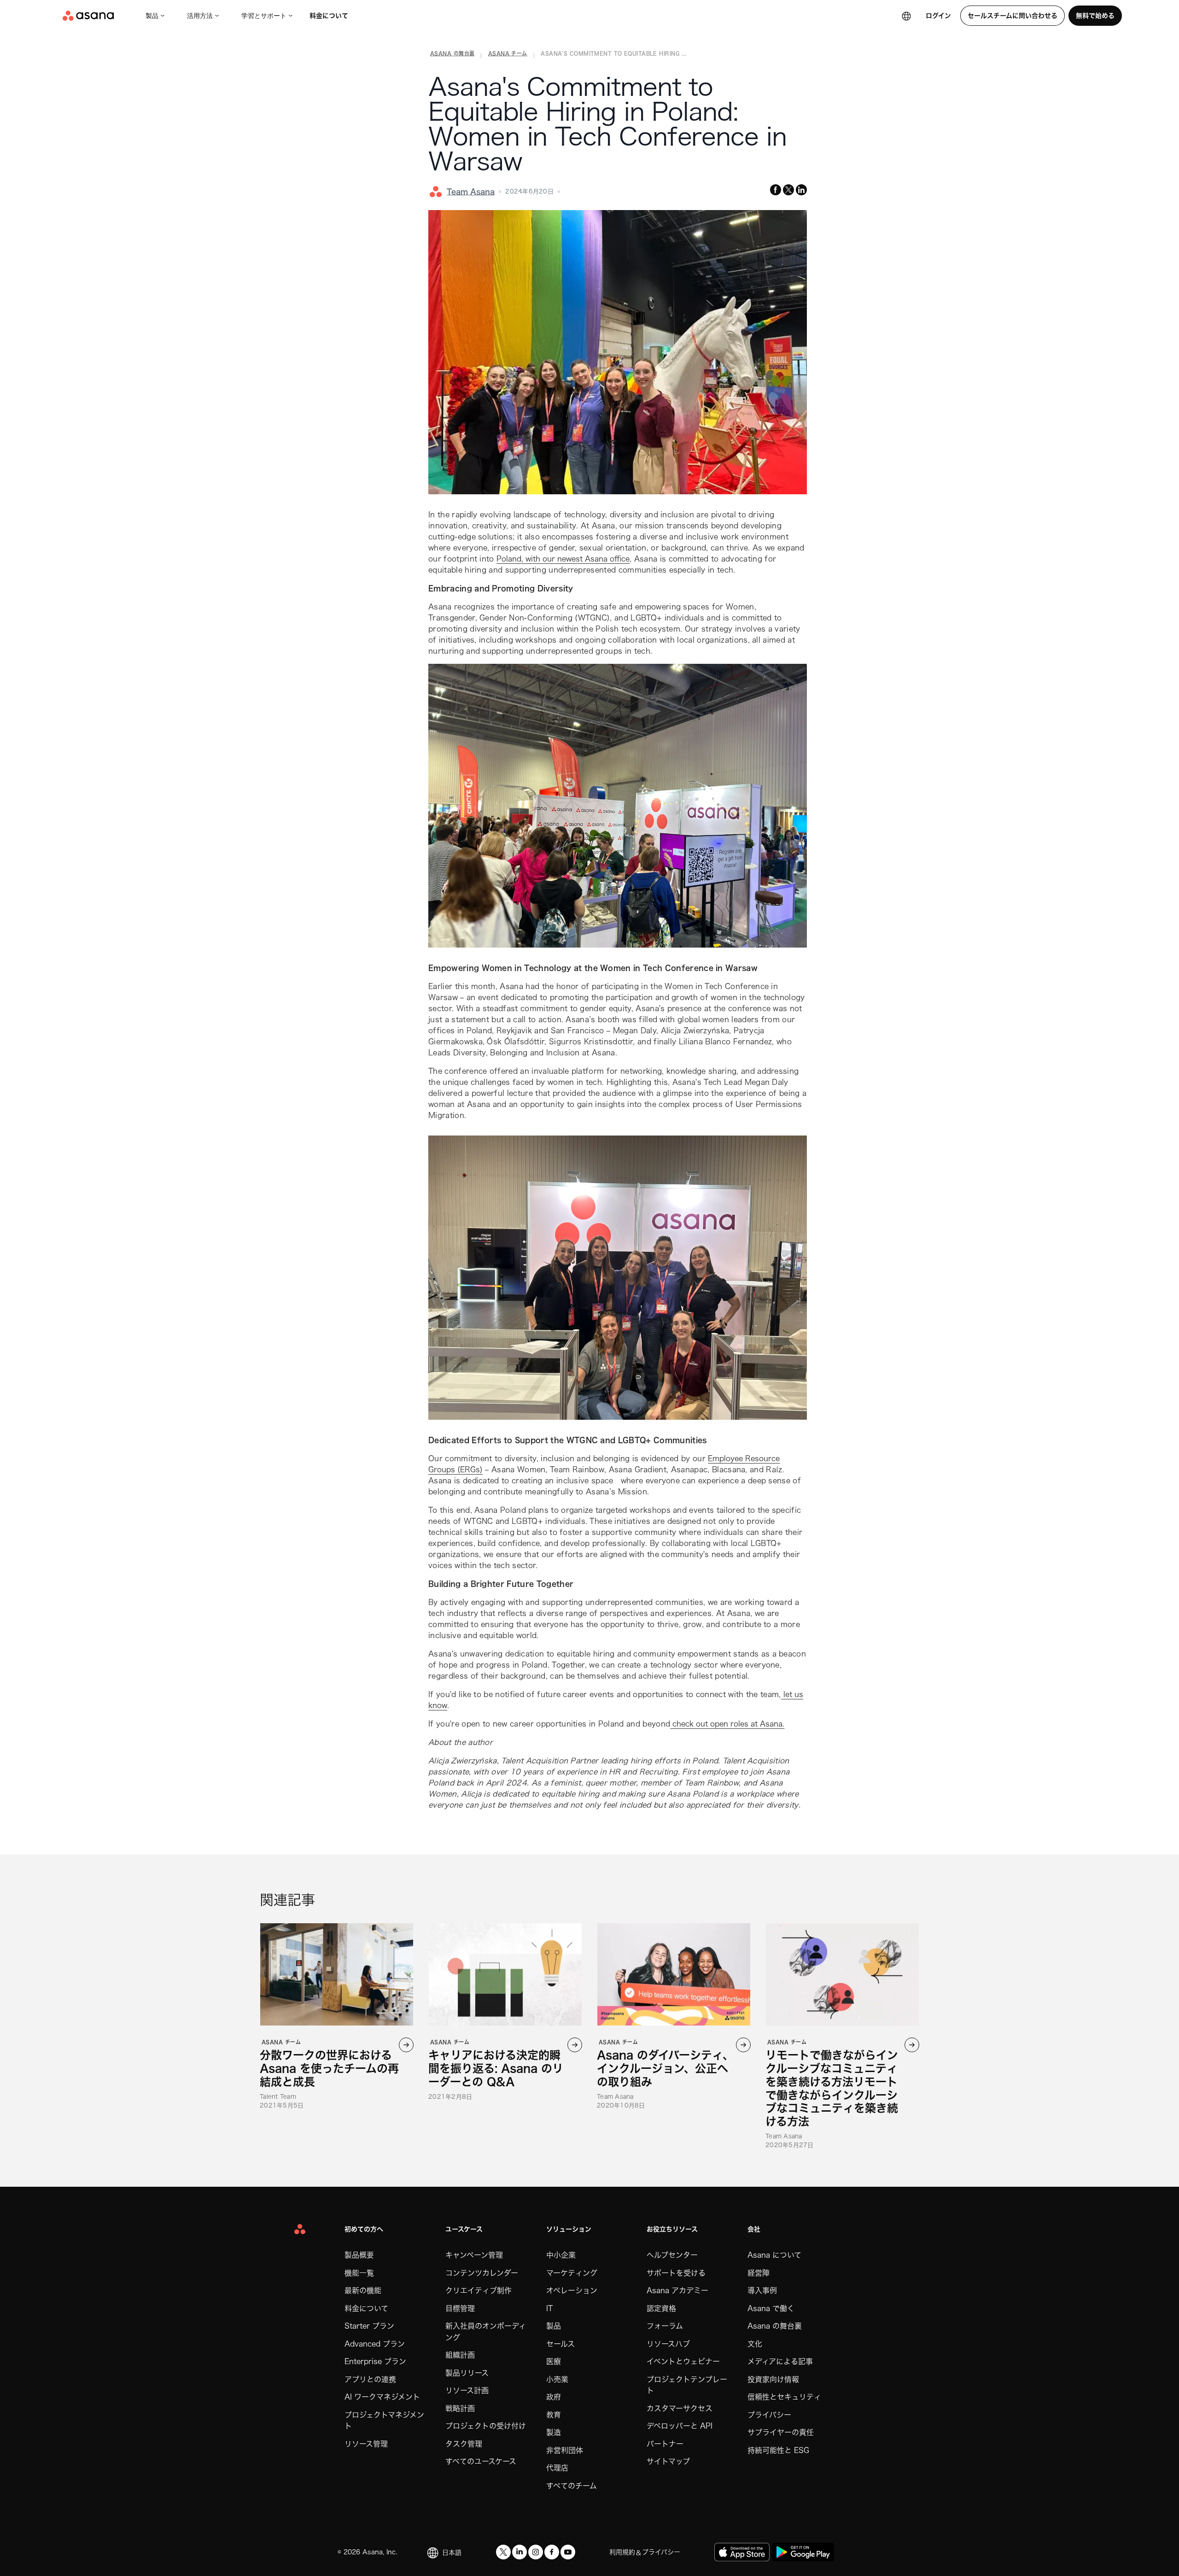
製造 (554, 2432)
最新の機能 (363, 2290)
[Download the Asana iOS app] (742, 2552)
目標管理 (460, 2308)
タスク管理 (464, 2444)
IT (549, 2308)
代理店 (557, 2468)
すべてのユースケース (481, 2461)
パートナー (665, 2444)
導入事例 (762, 2290)
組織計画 (460, 2355)
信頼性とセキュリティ (784, 2397)
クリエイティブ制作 (479, 2290)
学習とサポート (264, 16)
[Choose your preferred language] (906, 16)
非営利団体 (565, 2450)
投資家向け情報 (773, 2379)
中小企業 (561, 2255)
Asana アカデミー (677, 2290)
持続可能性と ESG (778, 2450)
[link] (452, 55)
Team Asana (471, 192)
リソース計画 (467, 2390)
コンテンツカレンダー (482, 2273)
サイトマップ (668, 2461)
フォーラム (665, 2326)
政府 (554, 2397)
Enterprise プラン (375, 2361)
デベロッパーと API (680, 2426)
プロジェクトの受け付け (486, 2426)
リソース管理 (366, 2444)
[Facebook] (552, 2552)
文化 (755, 2344)
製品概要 (359, 2255)
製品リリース (467, 2373)
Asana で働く (771, 2308)
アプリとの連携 (370, 2379)
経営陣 (759, 2273)
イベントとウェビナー (683, 2361)
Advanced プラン (375, 2344)
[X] (503, 2552)
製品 (152, 16)
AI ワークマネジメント (382, 2397)
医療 (554, 2361)
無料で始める (1095, 16)
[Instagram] (536, 2552)
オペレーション (572, 2290)
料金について (329, 16)
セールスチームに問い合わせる (1013, 16)
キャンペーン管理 (474, 2255)
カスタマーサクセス (680, 2408)
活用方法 (200, 16)
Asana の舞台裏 (775, 2326)
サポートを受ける (676, 2273)
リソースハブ (668, 2344)
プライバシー (769, 2415)
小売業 (557, 2379)
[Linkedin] (519, 2552)
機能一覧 (359, 2273)
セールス (560, 2344)
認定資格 (661, 2308)
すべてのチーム (572, 2486)
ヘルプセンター (672, 2255)
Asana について (774, 2255)
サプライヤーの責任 (781, 2432)
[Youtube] (568, 2552)
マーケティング (572, 2273)
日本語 (452, 2553)
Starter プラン (369, 2326)
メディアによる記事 (780, 2361)
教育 (554, 2415)
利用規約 (622, 2552)
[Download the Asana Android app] (803, 2552)
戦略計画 (460, 2408)
